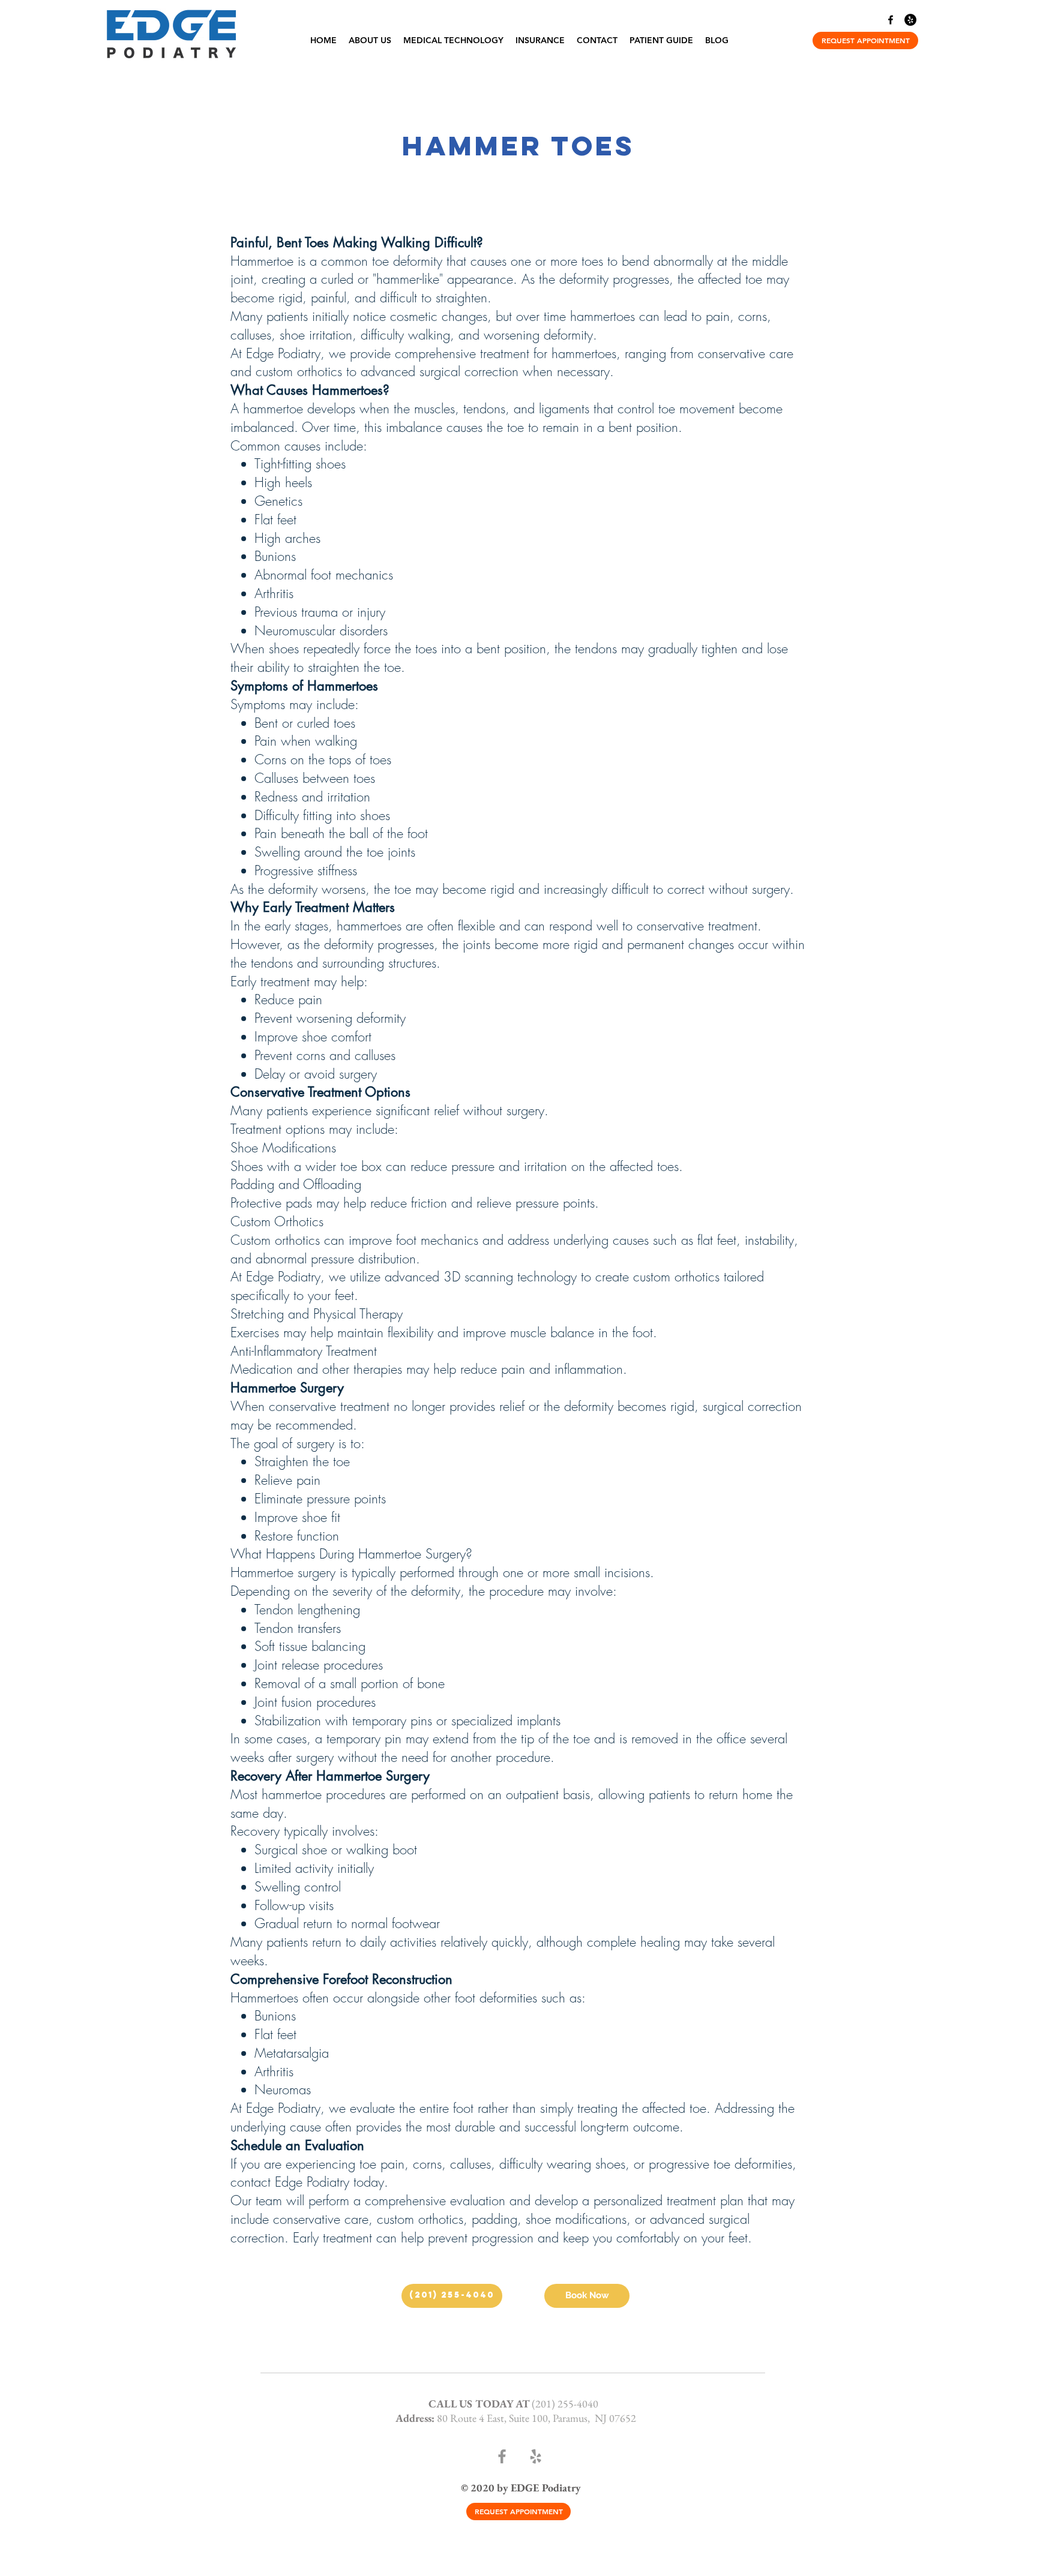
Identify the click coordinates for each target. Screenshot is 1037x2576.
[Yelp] (910, 20)
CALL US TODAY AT (480, 2404)
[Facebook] (891, 20)
